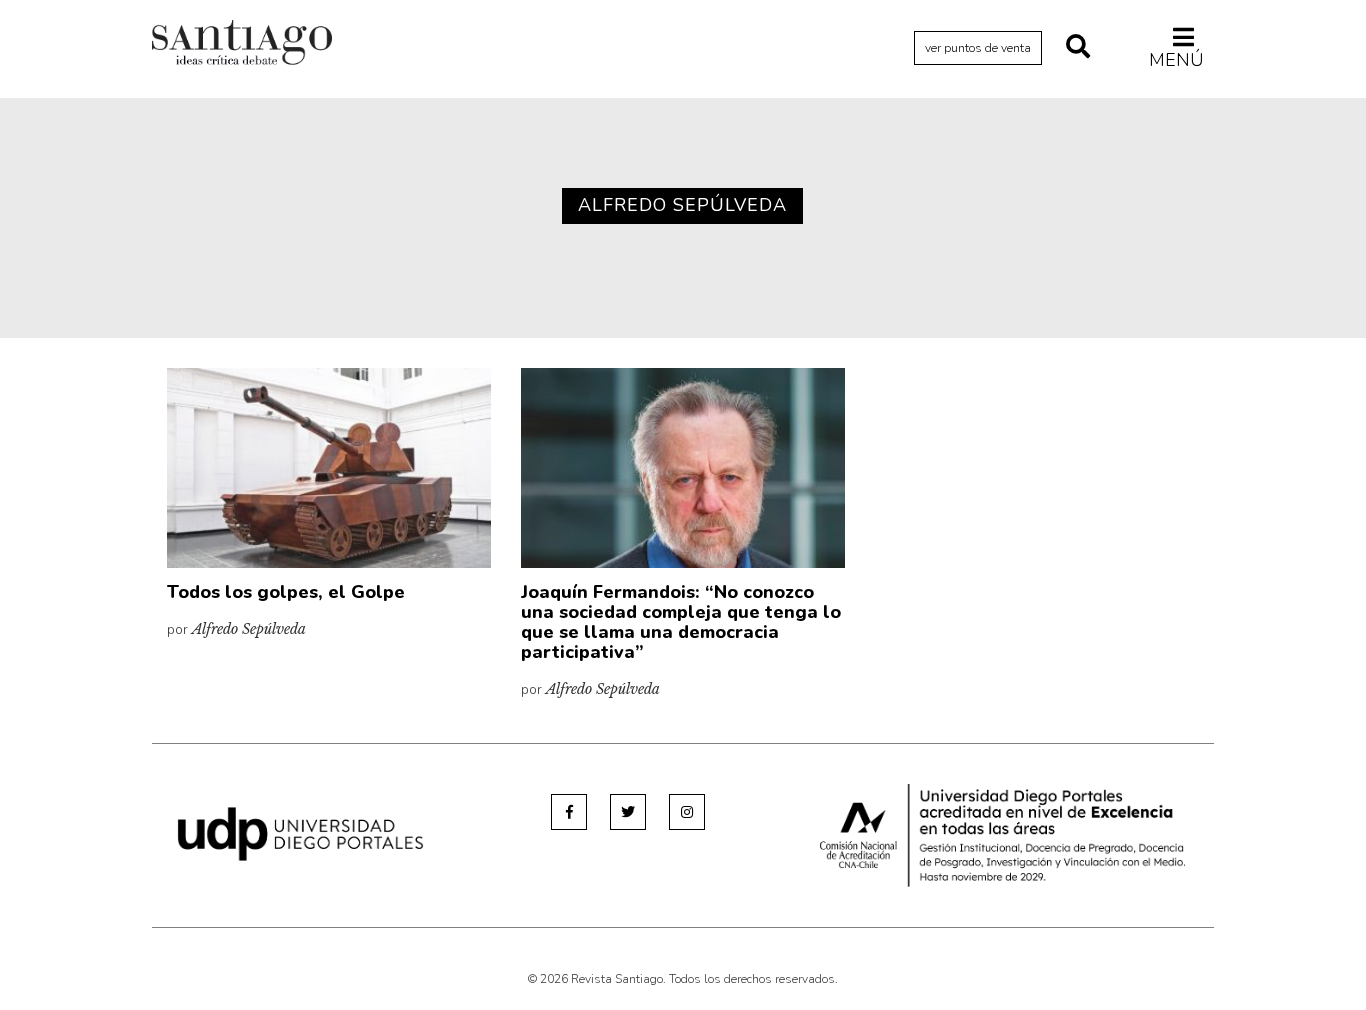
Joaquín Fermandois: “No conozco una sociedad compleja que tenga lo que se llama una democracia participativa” (681, 621)
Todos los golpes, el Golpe (286, 592)
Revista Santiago (242, 45)
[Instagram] (687, 812)
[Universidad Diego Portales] (301, 832)
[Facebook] (569, 812)
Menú (1176, 59)
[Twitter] (628, 812)
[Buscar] (1078, 48)
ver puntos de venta (978, 48)
